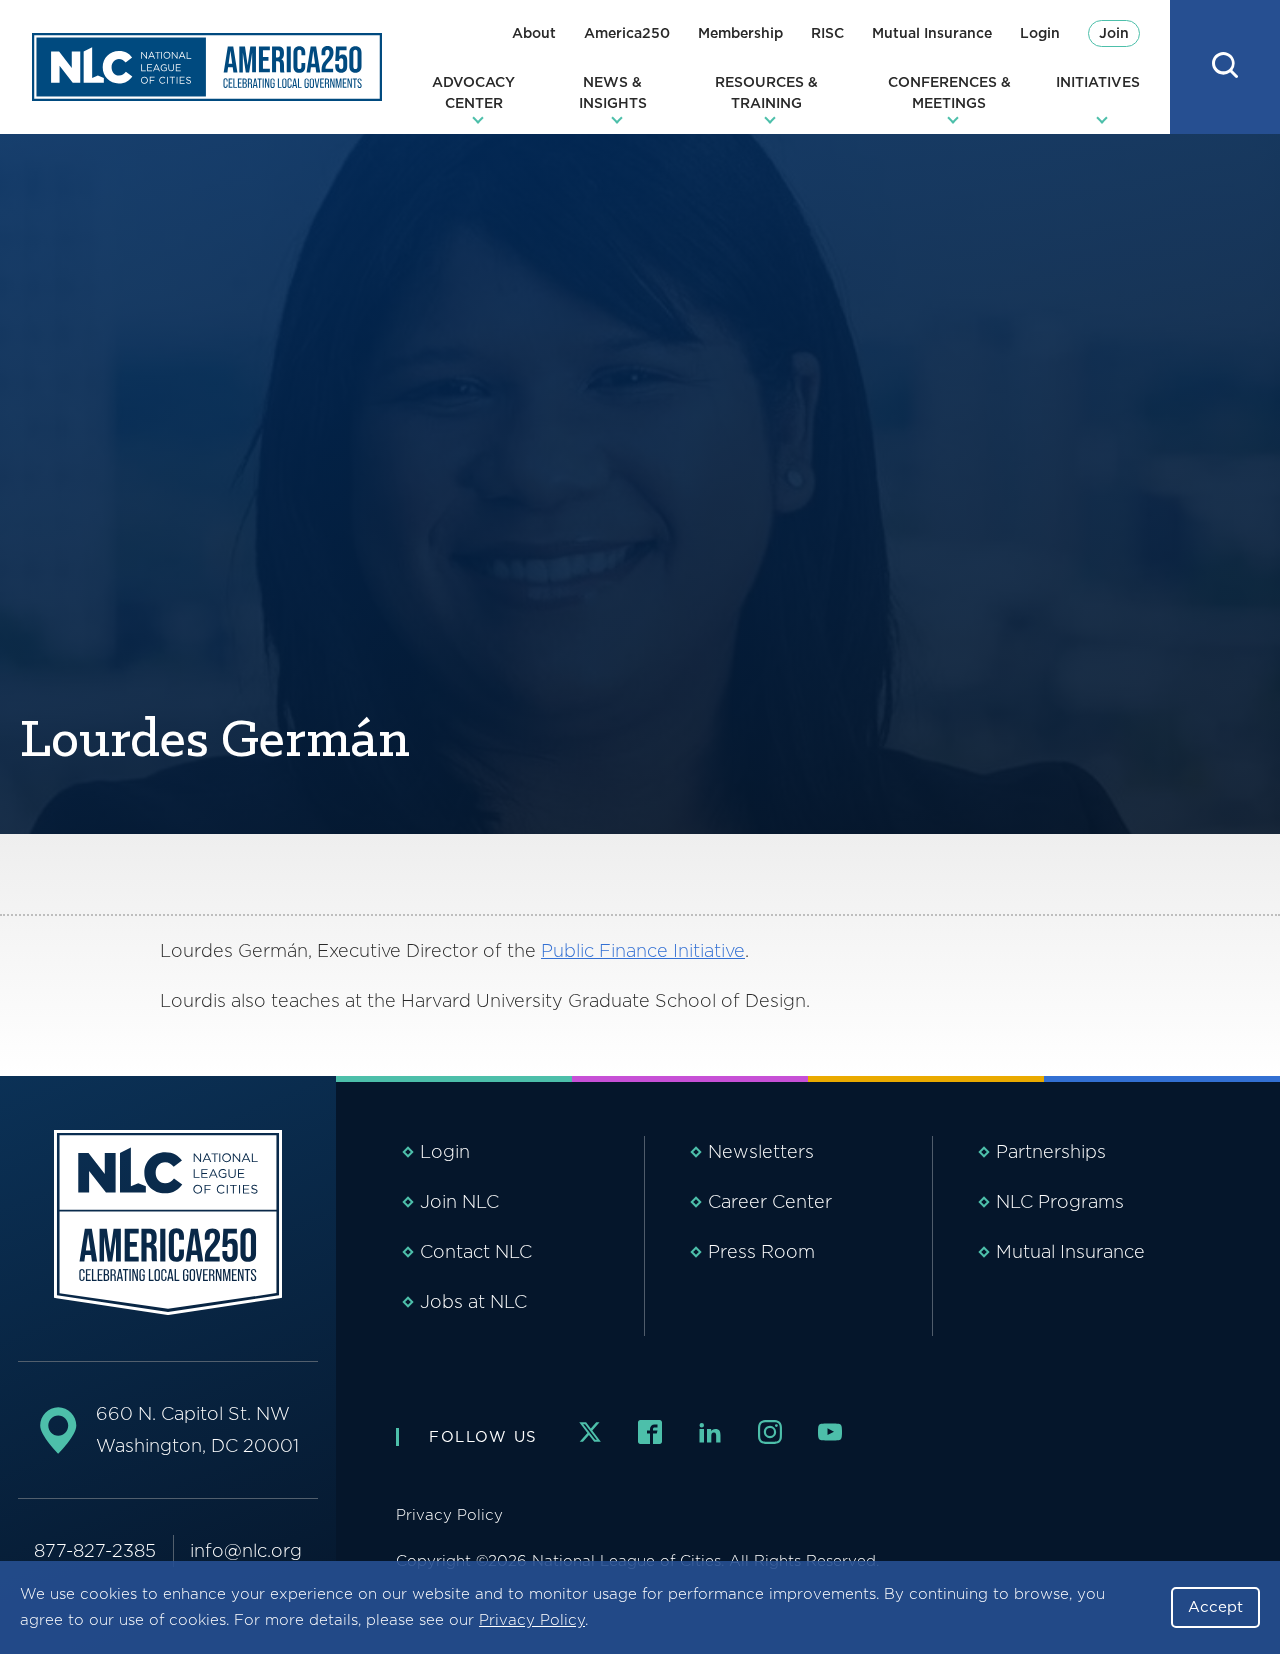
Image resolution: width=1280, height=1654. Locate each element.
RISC (827, 33)
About (534, 33)
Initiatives (1098, 82)
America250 (627, 33)
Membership (740, 33)
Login (1040, 33)
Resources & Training (766, 92)
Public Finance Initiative (643, 950)
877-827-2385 (95, 1550)
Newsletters (761, 1151)
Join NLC (459, 1201)
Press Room (761, 1251)
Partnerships (1051, 1151)
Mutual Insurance (932, 33)
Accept (1215, 1607)
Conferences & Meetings (949, 92)
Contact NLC (476, 1251)
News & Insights (613, 92)
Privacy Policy (532, 1620)
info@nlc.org (246, 1550)
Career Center (770, 1201)
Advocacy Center (473, 92)
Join (1114, 33)
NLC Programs (1060, 1201)
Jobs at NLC (473, 1301)
